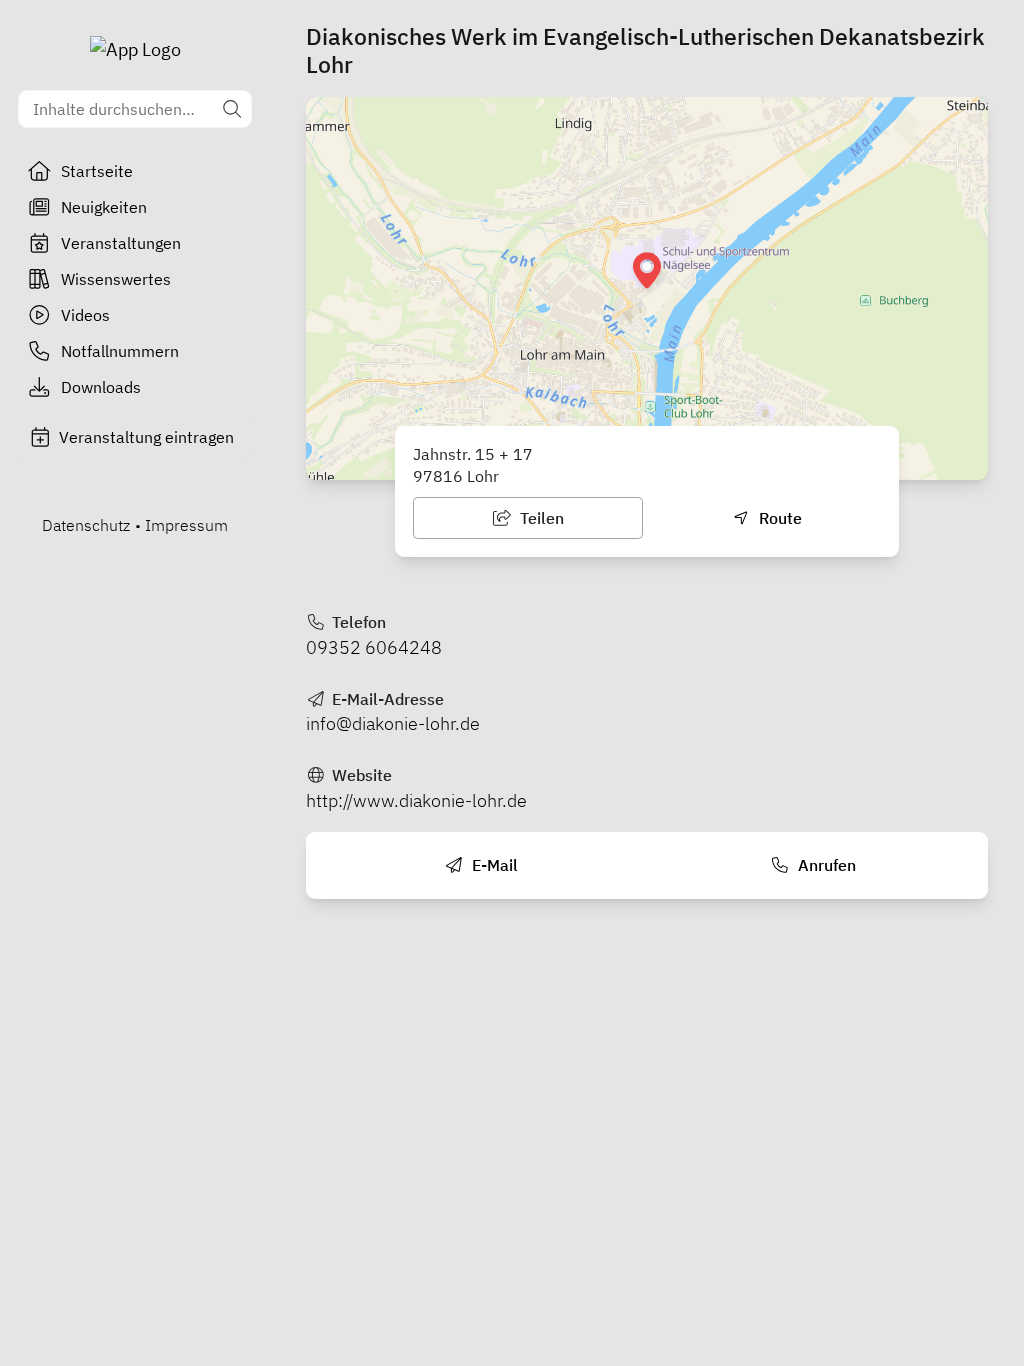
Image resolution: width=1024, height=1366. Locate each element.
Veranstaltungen (121, 243)
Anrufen (825, 865)
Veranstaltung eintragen (146, 437)
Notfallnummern (120, 351)
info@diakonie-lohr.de (393, 723)
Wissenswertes (116, 279)
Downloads (101, 387)
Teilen (540, 518)
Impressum (186, 525)
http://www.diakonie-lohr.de (416, 800)
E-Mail (493, 865)
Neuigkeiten (104, 207)
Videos (85, 315)
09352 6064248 (374, 647)
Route (778, 518)
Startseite (97, 171)
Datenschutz (86, 525)
